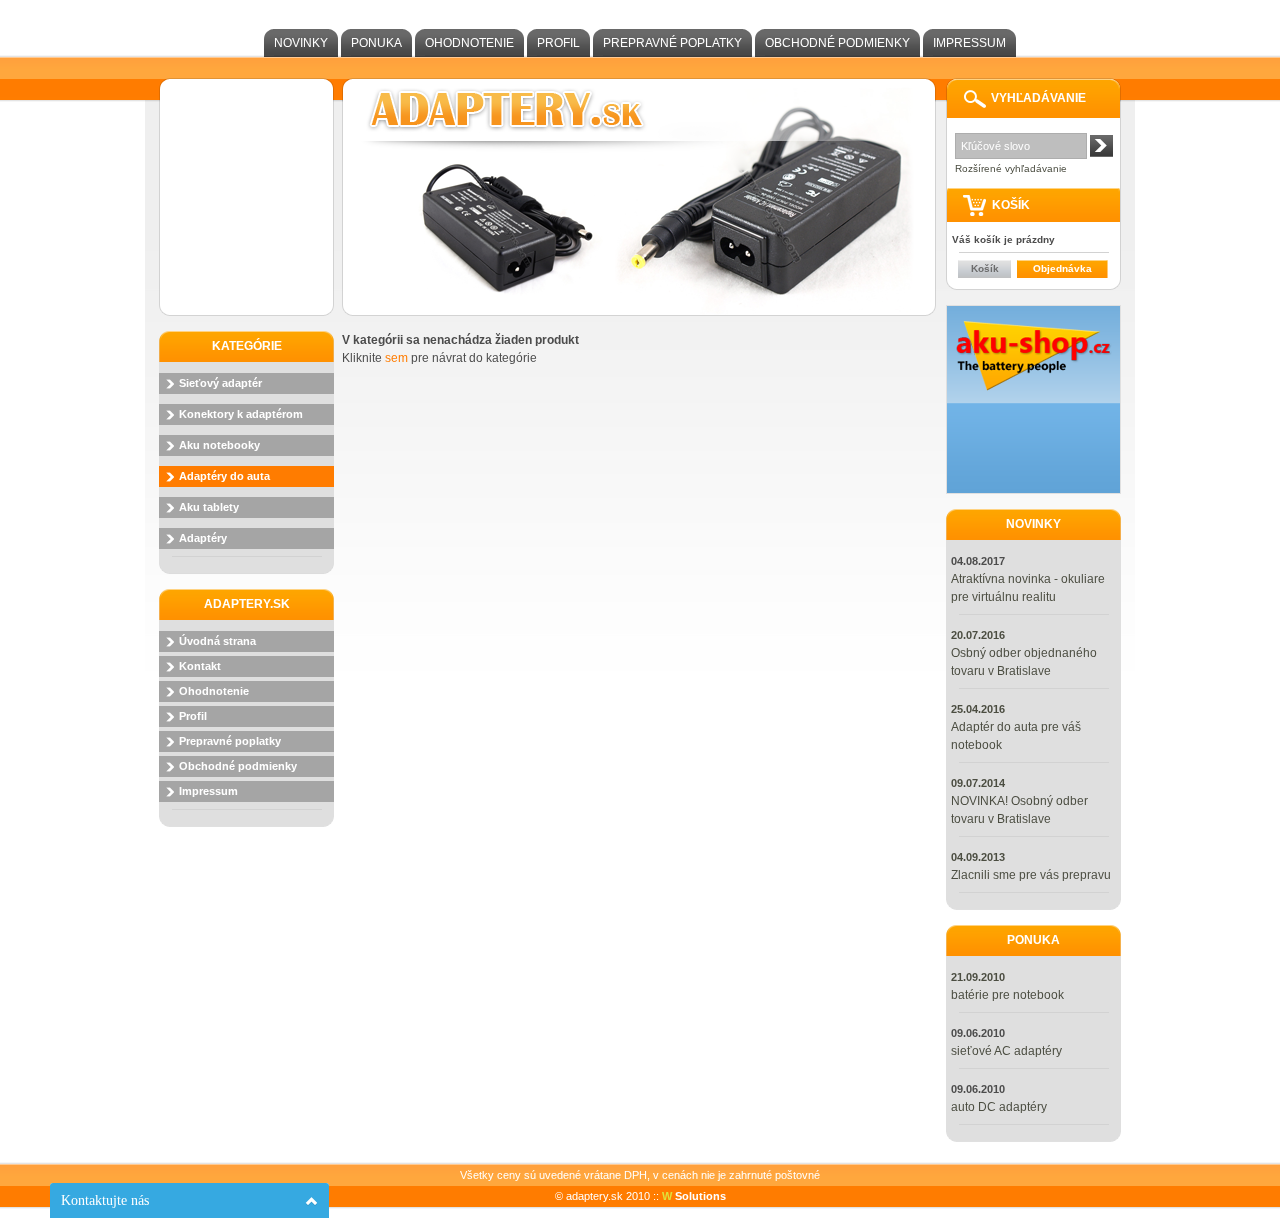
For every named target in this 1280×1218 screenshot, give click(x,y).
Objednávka (1062, 268)
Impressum (969, 43)
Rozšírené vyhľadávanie (1011, 168)
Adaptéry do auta (224, 476)
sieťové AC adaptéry (1006, 1051)
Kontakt (200, 666)
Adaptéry (203, 538)
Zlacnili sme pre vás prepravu (1031, 875)
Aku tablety (209, 507)
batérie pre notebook (1007, 995)
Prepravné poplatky (672, 43)
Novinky (301, 43)
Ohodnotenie (469, 43)
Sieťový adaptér (220, 383)
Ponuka (376, 43)
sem (396, 358)
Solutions (694, 1196)
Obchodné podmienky (837, 43)
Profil (558, 43)
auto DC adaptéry (999, 1107)
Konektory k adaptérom (241, 414)
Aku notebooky (219, 445)
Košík (985, 268)
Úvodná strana (217, 641)
